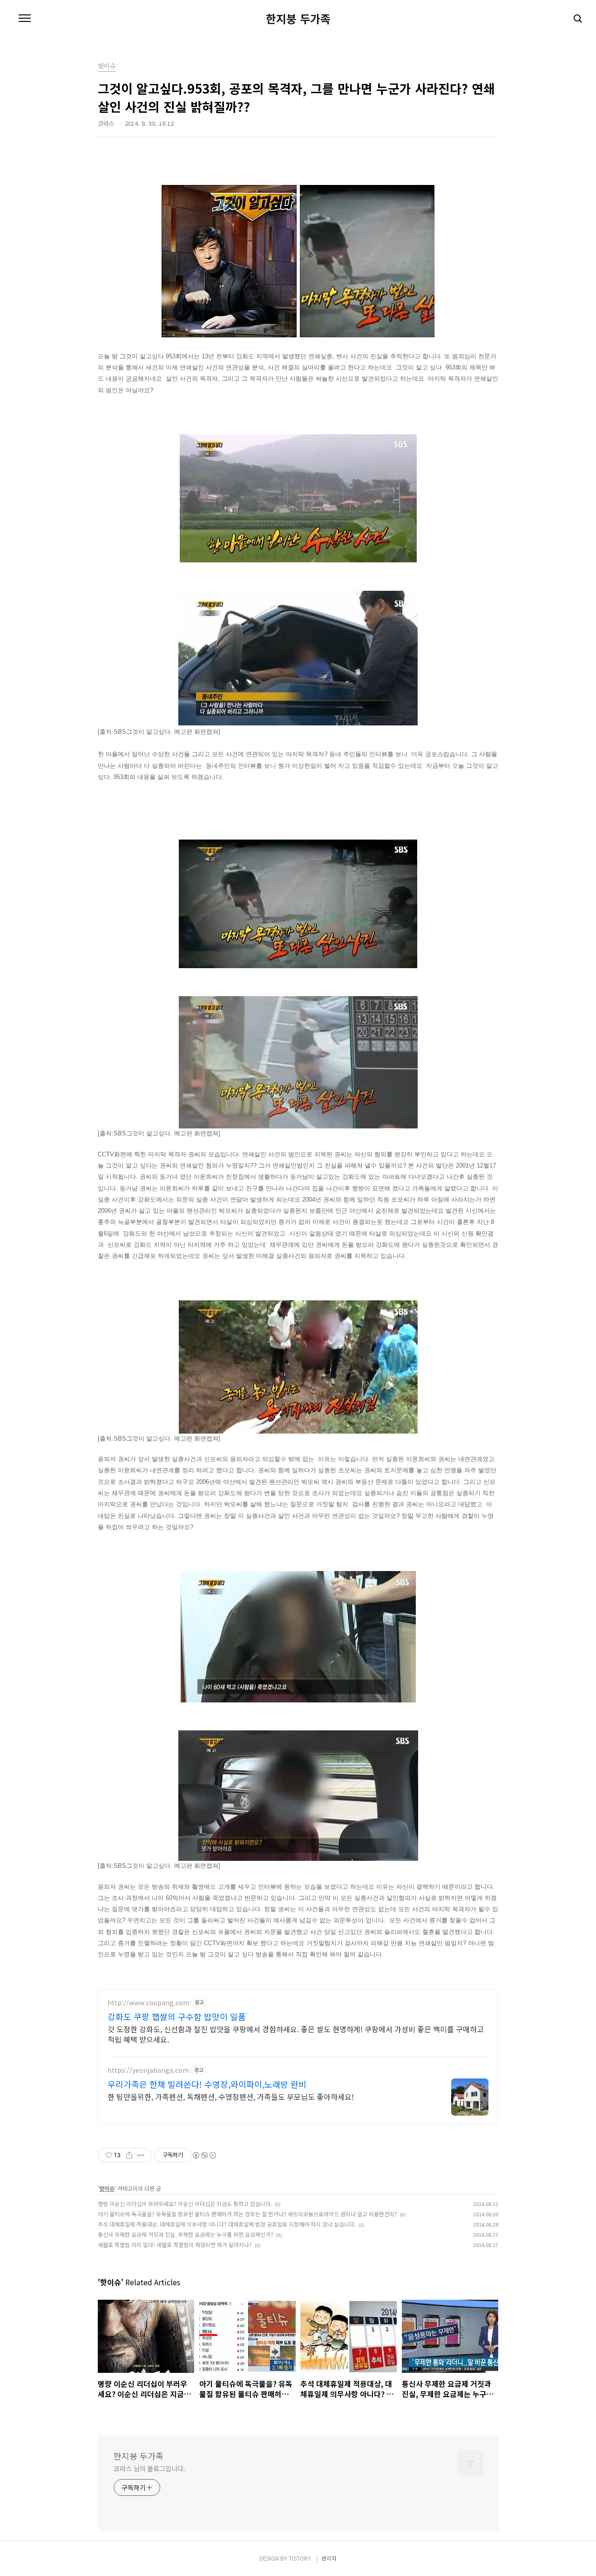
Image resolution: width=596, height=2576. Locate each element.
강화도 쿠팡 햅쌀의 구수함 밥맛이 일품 (177, 2016)
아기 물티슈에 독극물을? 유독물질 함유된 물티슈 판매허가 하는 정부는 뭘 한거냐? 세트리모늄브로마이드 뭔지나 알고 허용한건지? (247, 2214)
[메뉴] (25, 19)
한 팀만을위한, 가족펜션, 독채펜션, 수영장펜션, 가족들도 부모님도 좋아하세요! (231, 2096)
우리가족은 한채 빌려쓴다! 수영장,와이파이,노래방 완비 (207, 2084)
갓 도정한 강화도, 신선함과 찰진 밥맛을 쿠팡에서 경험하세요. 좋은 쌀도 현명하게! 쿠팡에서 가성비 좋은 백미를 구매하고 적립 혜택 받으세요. (296, 2034)
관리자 (329, 2558)
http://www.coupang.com (149, 2003)
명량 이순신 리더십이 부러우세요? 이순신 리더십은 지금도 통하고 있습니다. (185, 2204)
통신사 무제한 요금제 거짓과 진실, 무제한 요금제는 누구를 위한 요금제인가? (186, 2234)
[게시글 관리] (141, 2155)
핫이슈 (107, 2188)
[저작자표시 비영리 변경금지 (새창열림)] (204, 2155)
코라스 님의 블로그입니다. (149, 2468)
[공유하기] (129, 2155)
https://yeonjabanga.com (148, 2070)
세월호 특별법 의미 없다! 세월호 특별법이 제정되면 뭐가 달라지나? (175, 2245)
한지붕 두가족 (298, 19)
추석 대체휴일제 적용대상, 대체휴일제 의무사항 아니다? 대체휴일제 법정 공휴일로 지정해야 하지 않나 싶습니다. (227, 2224)
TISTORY (300, 2558)
